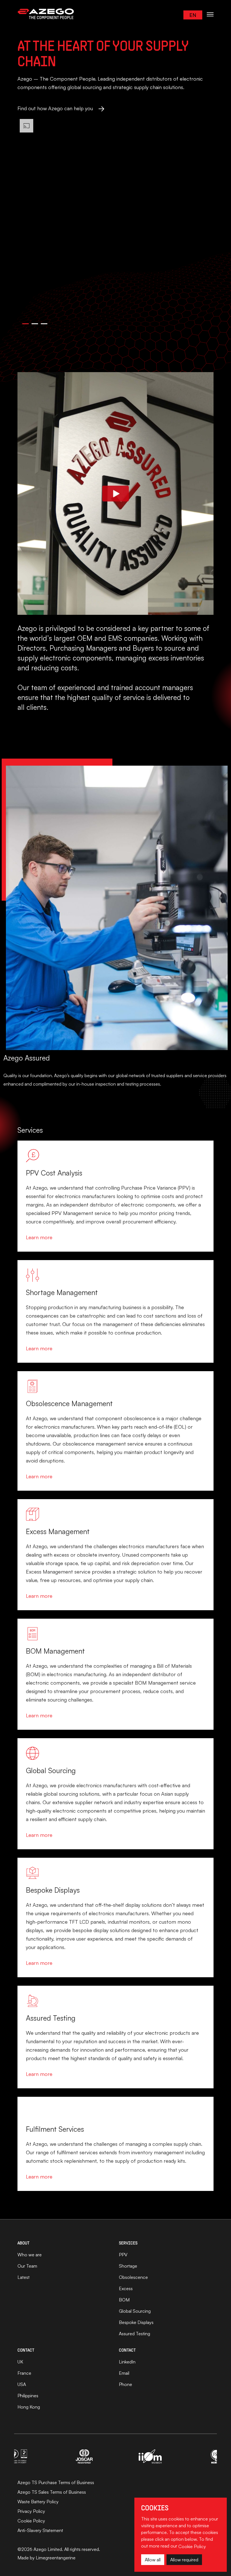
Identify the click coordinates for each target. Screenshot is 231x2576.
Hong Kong (29, 2407)
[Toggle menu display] (210, 14)
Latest (24, 2277)
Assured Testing (135, 2334)
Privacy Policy (31, 2511)
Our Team (27, 2266)
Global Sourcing (135, 2311)
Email (124, 2373)
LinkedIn (127, 2362)
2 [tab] (34, 326)
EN (193, 15)
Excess (126, 2288)
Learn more (39, 1237)
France (24, 2373)
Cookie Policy (31, 2521)
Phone (126, 2384)
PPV (123, 2255)
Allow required (184, 2560)
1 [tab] (25, 326)
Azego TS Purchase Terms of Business (56, 2482)
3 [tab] (44, 326)
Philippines (28, 2396)
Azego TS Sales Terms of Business (52, 2492)
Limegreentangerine (56, 2558)
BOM (124, 2300)
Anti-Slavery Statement (40, 2530)
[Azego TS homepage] (46, 14)
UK (20, 2362)
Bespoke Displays (136, 2322)
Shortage (128, 2266)
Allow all (153, 2560)
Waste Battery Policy (38, 2502)
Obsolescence (133, 2277)
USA (22, 2384)
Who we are (30, 2255)
